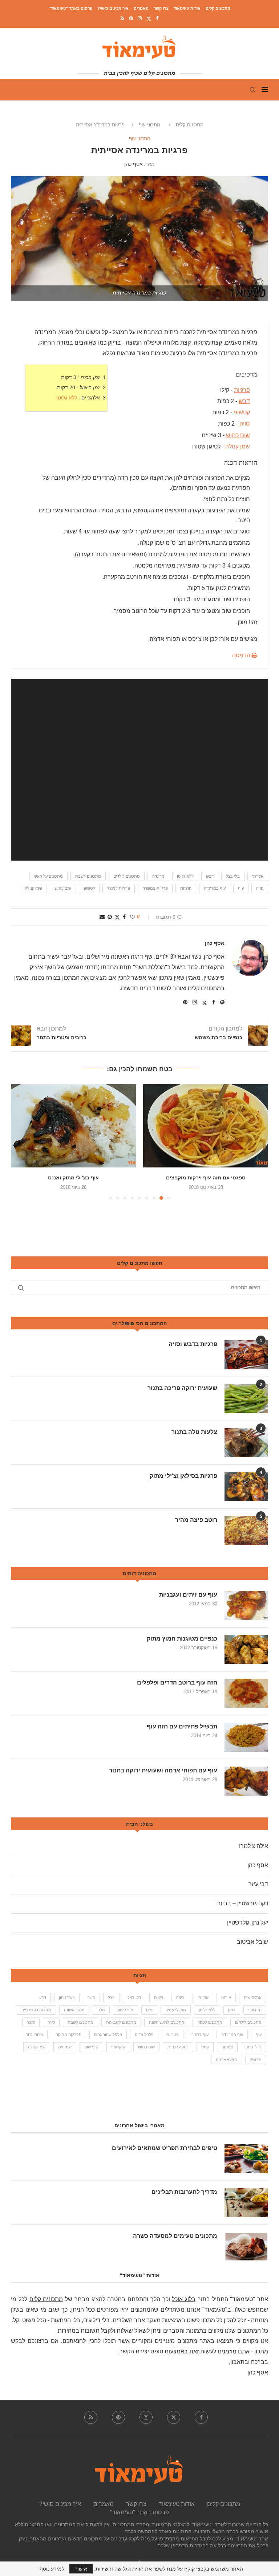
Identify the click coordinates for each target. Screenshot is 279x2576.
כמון (232, 2010)
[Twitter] (149, 19)
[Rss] (122, 18)
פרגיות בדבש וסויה (193, 1344)
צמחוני (227, 2047)
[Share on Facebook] (124, 917)
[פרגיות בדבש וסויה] (246, 1355)
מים (149, 2010)
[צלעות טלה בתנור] (246, 1443)
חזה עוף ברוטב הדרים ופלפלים (177, 1683)
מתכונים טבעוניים (36, 2010)
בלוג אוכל (184, 2299)
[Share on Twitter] (117, 917)
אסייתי (258, 876)
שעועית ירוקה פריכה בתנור (182, 1388)
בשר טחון (67, 1998)
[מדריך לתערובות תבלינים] (246, 2203)
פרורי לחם (34, 2035)
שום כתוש (238, 435)
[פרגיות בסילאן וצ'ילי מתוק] (246, 1487)
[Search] (252, 90)
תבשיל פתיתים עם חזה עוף (182, 1726)
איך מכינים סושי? (113, 8)
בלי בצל (233, 876)
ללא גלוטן (67, 398)
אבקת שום (253, 1998)
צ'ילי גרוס (254, 2047)
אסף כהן (134, 164)
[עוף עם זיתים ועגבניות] (246, 1605)
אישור (81, 2569)
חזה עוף (255, 2010)
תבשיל (256, 2060)
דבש (244, 401)
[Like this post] (133, 917)
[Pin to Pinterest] (110, 917)
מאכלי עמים (176, 2010)
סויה (245, 424)
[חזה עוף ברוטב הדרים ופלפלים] (246, 1693)
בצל (111, 1998)
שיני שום (91, 2047)
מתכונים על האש (48, 876)
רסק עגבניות (178, 2047)
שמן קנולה (238, 446)
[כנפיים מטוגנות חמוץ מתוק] (246, 1649)
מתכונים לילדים (127, 876)
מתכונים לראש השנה (167, 2022)
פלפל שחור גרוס (108, 2035)
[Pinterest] (131, 18)
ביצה (180, 1998)
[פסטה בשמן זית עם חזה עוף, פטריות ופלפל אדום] (73, 1126)
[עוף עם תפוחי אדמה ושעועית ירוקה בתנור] (246, 1781)
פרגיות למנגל (119, 888)
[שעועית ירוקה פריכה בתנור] (246, 1399)
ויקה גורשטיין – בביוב (243, 1903)
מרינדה (158, 876)
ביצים (159, 1998)
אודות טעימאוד (187, 8)
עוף (241, 888)
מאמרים (141, 8)
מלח (101, 2010)
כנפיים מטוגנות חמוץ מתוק (182, 1639)
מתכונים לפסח (210, 2022)
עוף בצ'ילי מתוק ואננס (206, 1178)
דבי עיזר (258, 1884)
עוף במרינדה (215, 888)
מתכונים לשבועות (121, 2022)
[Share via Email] (102, 917)
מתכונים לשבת (88, 876)
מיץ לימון (126, 2010)
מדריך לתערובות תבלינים (184, 2192)
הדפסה (242, 655)
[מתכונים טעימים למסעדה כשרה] (246, 2247)
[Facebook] (157, 18)
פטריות (173, 2035)
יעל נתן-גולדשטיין (248, 1923)
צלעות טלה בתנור (194, 1432)
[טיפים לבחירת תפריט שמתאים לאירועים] (246, 2159)
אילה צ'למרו (254, 1846)
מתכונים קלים (218, 8)
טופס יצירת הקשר (141, 2351)
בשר (91, 1998)
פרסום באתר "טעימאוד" (70, 8)
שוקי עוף (118, 2047)
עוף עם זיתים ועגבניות (188, 1595)
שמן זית (65, 2047)
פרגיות (242, 390)
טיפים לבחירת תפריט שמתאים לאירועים (165, 2148)
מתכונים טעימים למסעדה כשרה (175, 2236)
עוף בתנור (200, 2035)
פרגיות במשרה (155, 888)
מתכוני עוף (149, 125)
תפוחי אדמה (227, 2060)
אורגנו (226, 1998)
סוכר (31, 2022)
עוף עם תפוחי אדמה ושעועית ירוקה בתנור (163, 1770)
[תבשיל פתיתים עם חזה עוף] (246, 1737)
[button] (21, 1142)
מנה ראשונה (74, 2010)
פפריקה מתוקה (68, 2035)
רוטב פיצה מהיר (196, 1520)
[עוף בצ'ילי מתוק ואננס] (206, 1126)
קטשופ (242, 412)
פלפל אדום (144, 2035)
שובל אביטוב (252, 1942)
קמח (205, 2047)
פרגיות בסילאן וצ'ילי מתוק (183, 1476)
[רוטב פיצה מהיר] (246, 1531)
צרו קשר (161, 8)
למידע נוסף (52, 2569)
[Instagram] (140, 18)
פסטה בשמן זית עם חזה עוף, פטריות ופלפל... (74, 1178)
